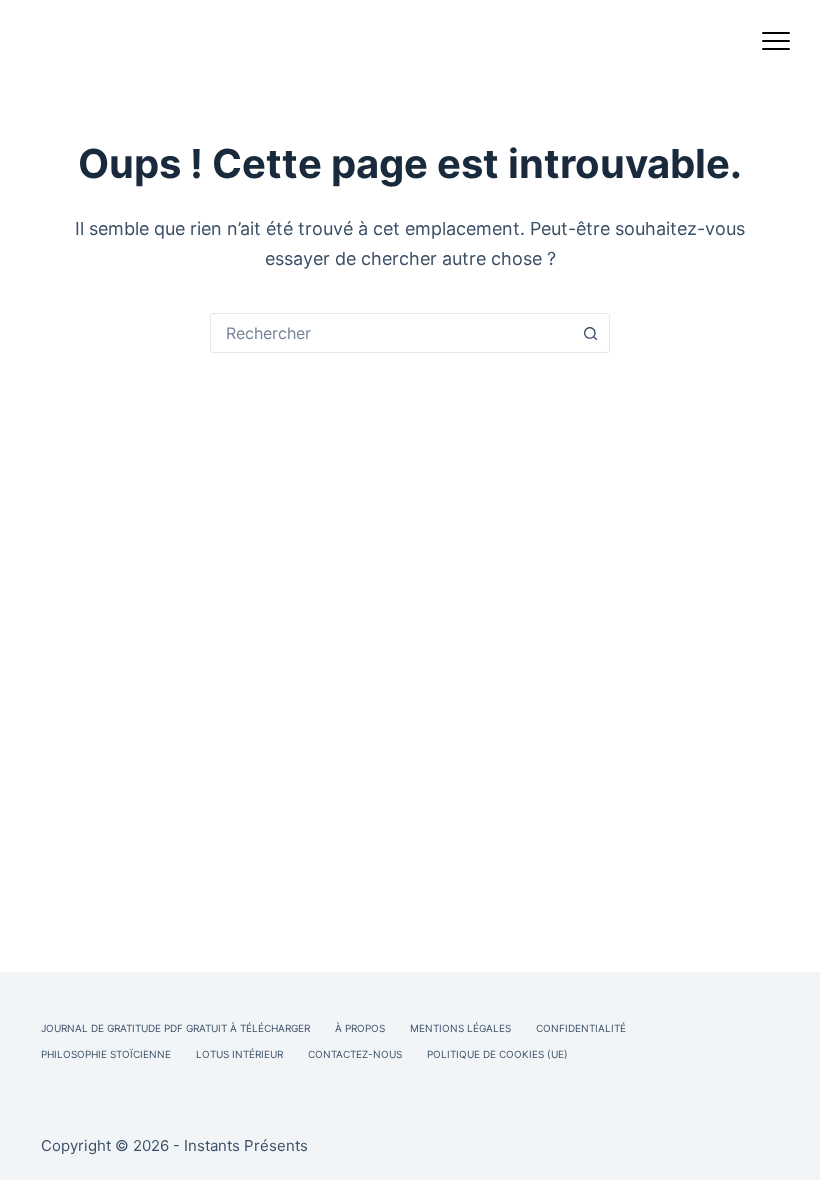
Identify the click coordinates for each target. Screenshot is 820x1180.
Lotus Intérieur (239, 1054)
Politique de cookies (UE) (497, 1054)
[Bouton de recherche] (590, 333)
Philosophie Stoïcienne (106, 1054)
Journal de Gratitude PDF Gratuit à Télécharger (175, 1028)
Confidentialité (581, 1028)
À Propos (360, 1028)
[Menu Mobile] (776, 45)
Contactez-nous (355, 1054)
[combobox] (391, 333)
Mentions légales (460, 1028)
